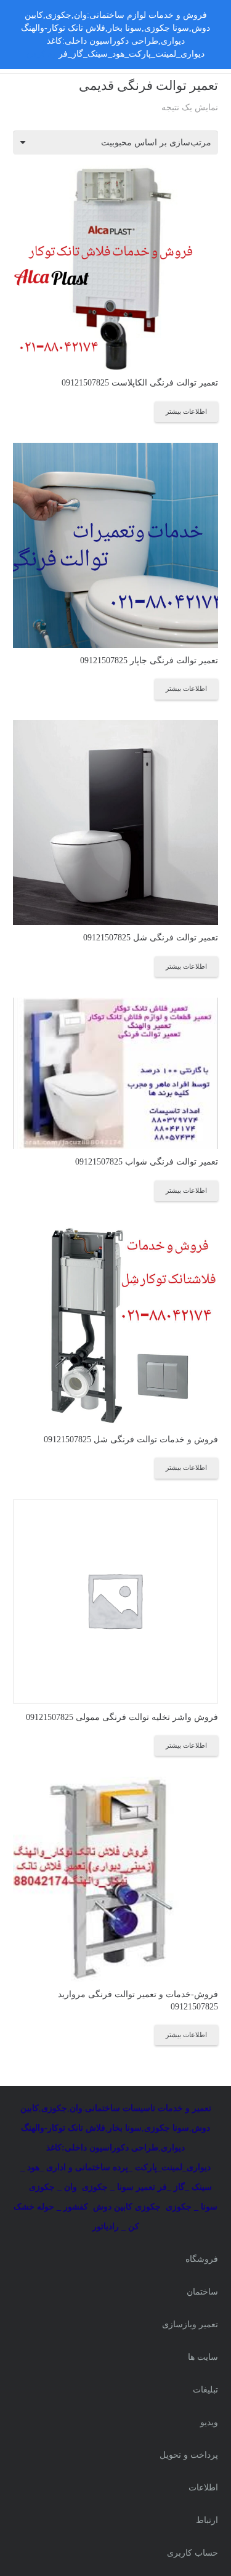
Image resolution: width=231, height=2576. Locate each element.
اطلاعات (203, 2488)
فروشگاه (202, 2259)
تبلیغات (205, 2390)
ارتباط (207, 2520)
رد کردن (41, 54)
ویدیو (209, 2422)
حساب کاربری (192, 2553)
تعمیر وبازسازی (190, 2324)
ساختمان (202, 2292)
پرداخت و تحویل (189, 2455)
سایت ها (203, 2357)
